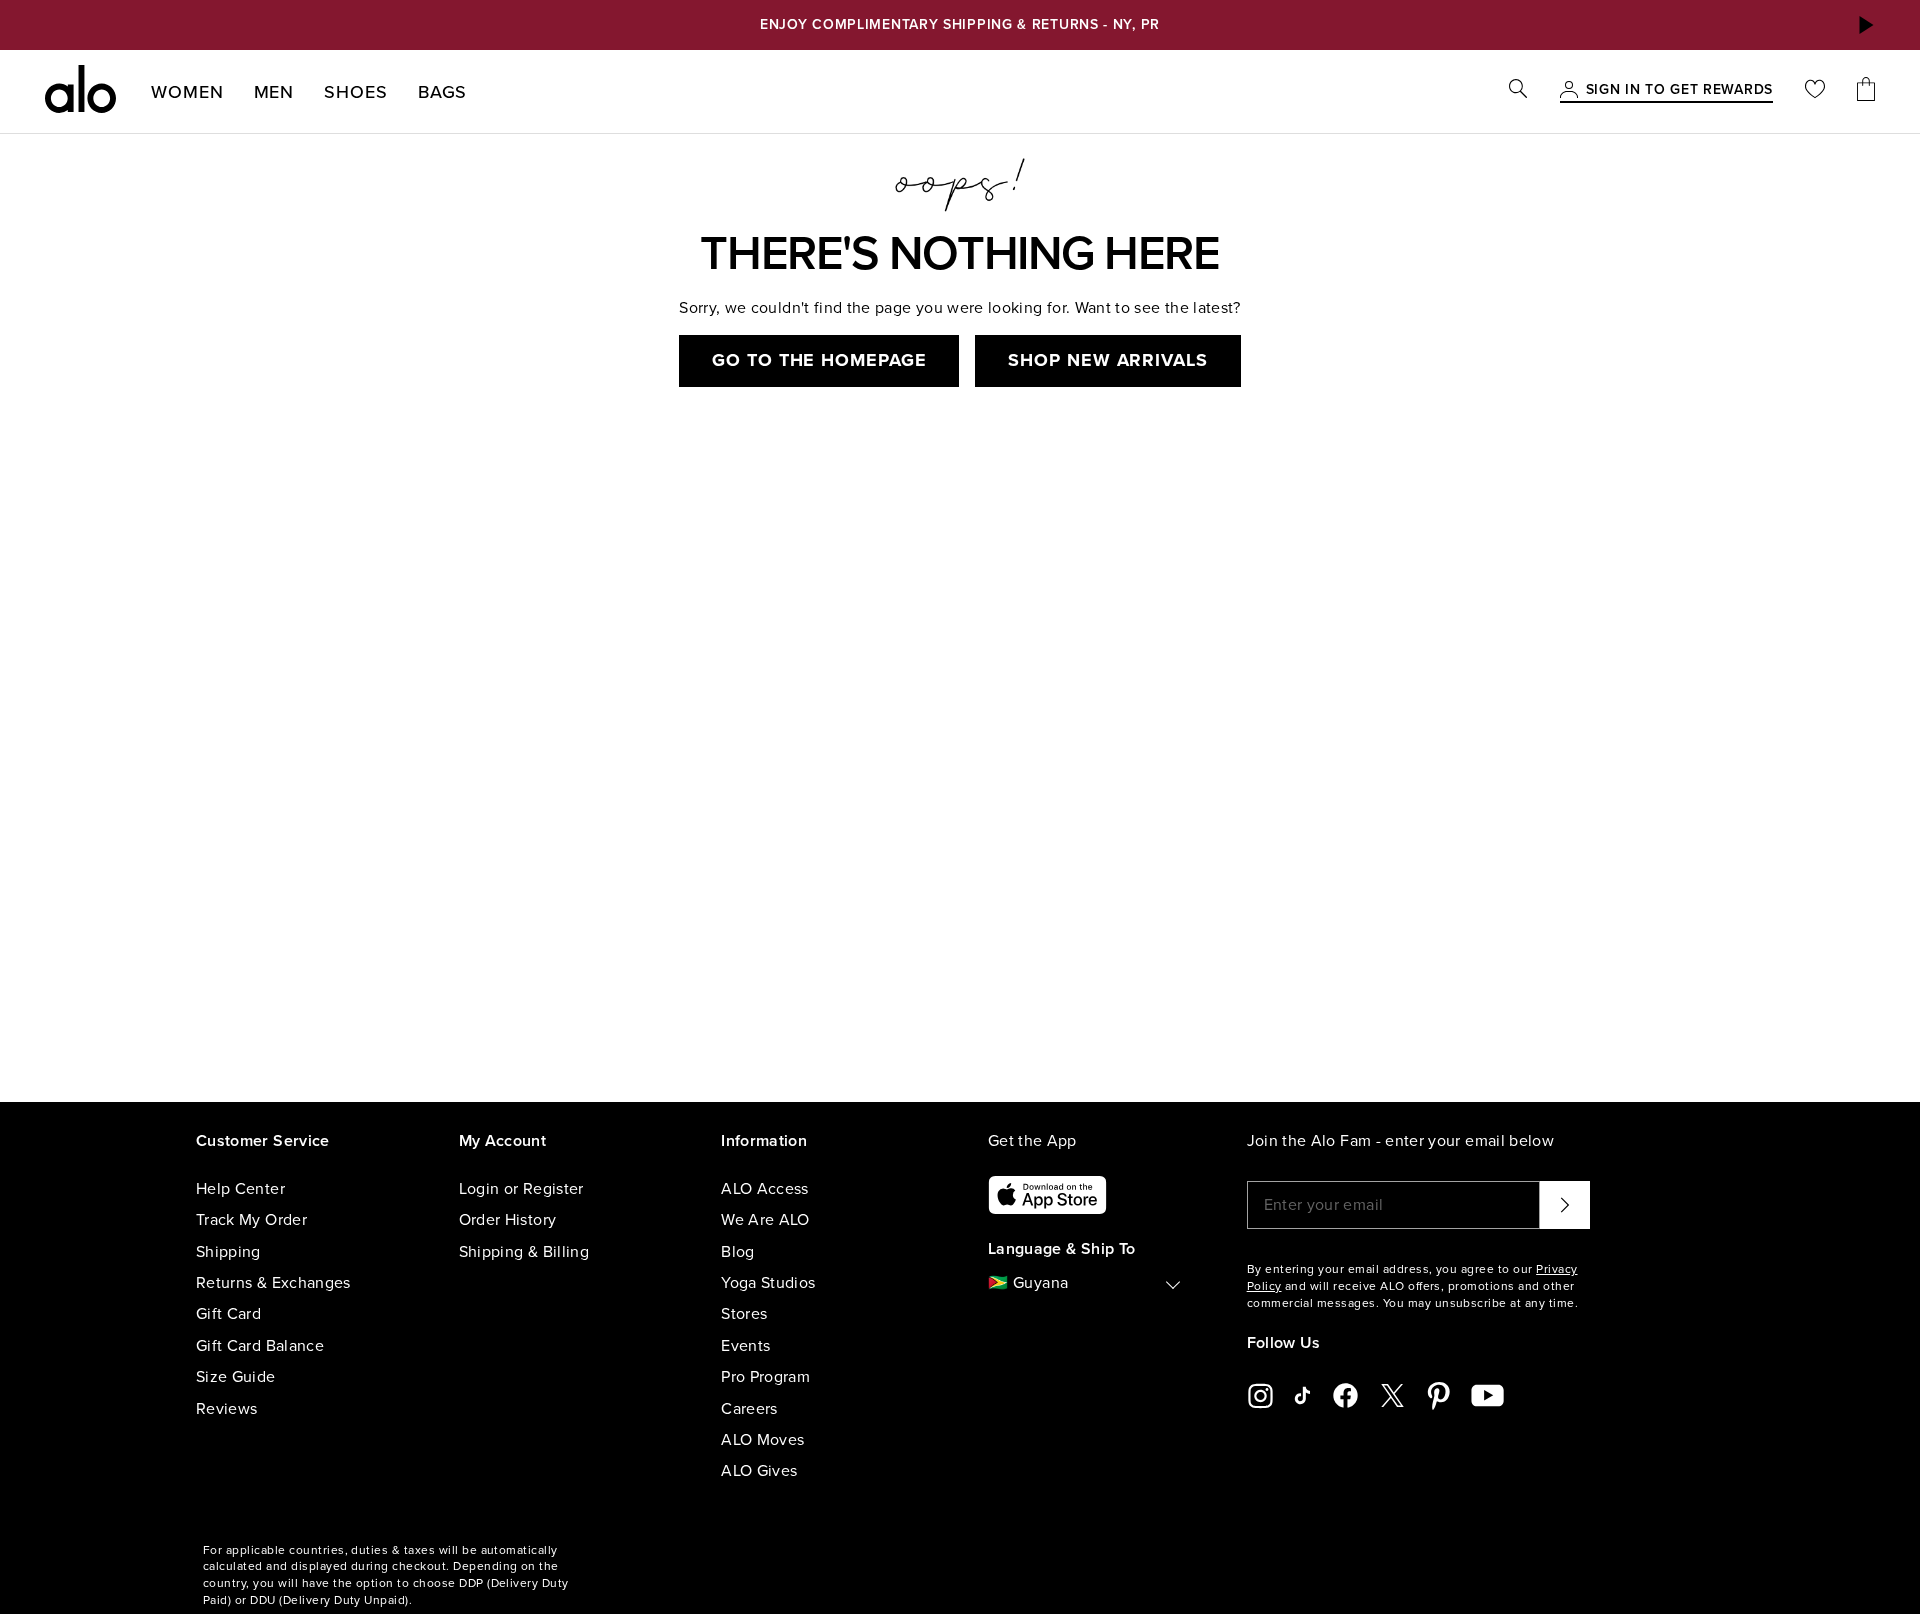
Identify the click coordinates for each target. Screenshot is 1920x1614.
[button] (1865, 25)
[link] (1679, 91)
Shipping (228, 1252)
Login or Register (521, 1189)
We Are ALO (765, 1220)
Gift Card (228, 1314)
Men (274, 92)
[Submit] (1565, 1205)
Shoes (356, 92)
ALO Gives (759, 1471)
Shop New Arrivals (1107, 360)
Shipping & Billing (524, 1252)
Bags (443, 92)
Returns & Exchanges (273, 1283)
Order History (508, 1220)
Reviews (226, 1409)
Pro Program (765, 1377)
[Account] (1569, 91)
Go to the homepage (819, 360)
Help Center (240, 1189)
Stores (744, 1314)
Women (187, 92)
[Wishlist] (1815, 91)
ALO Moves (762, 1440)
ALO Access (765, 1189)
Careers (749, 1409)
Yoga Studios (768, 1283)
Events (745, 1346)
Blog (737, 1252)
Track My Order (251, 1220)
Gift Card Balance (260, 1346)
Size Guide (236, 1377)
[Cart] (1866, 91)
